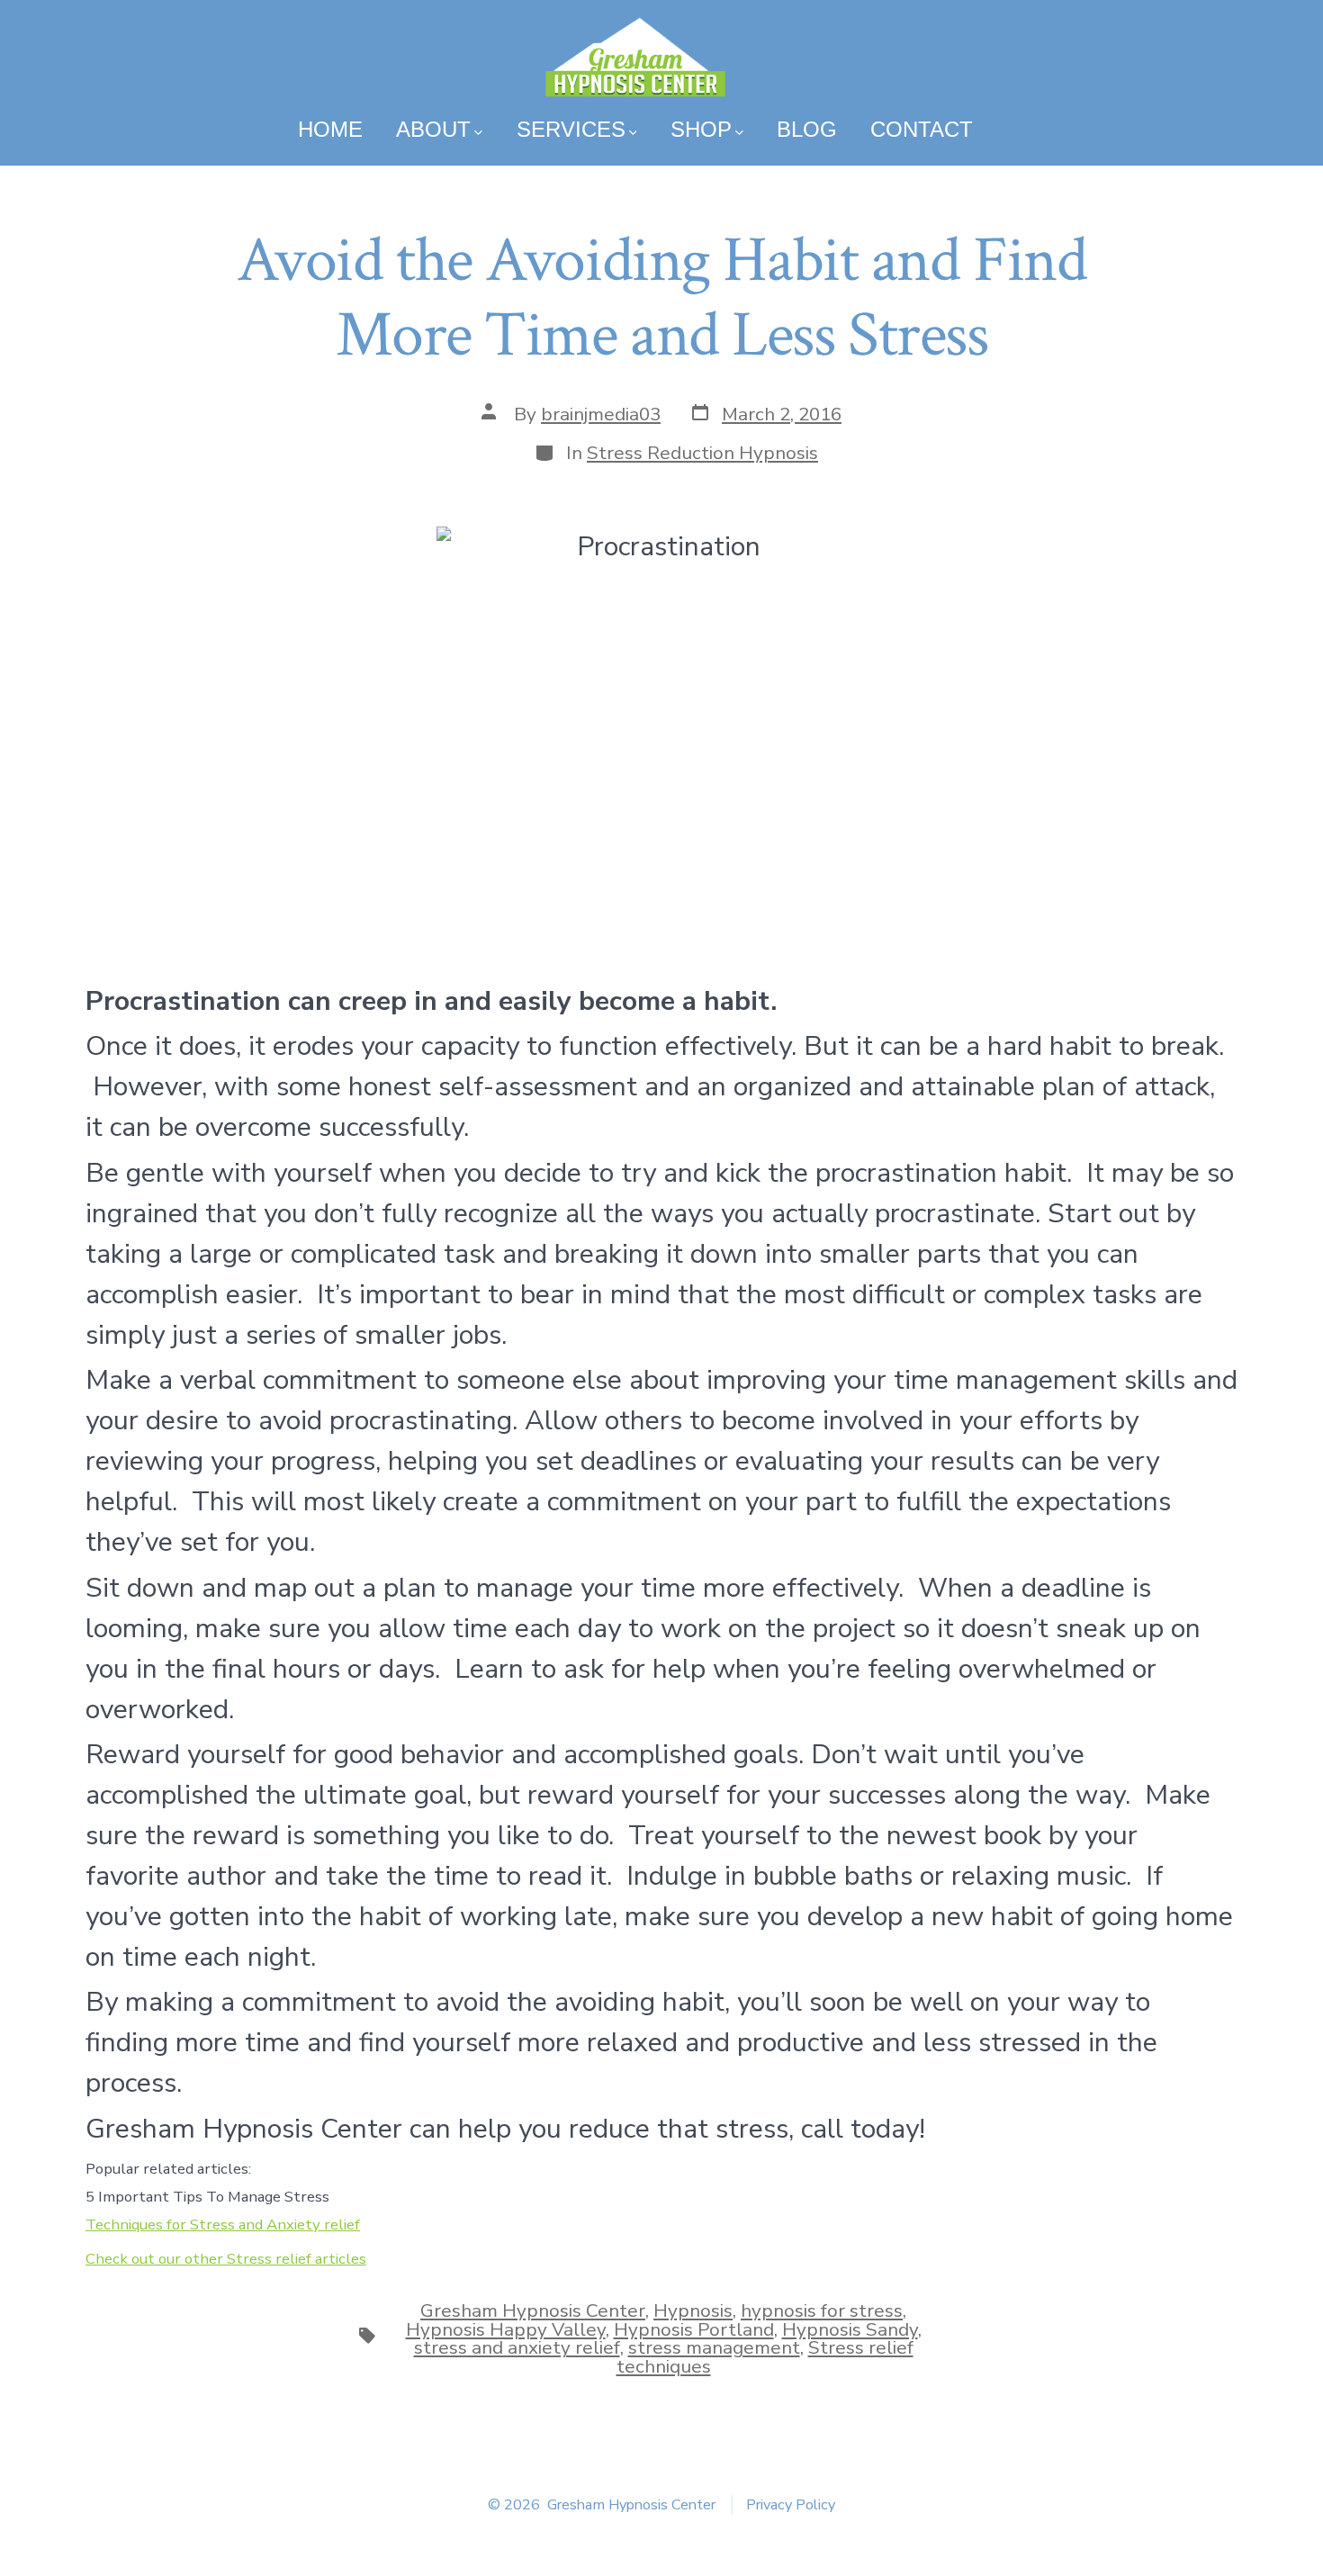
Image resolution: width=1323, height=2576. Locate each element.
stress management (714, 2347)
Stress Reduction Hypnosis (702, 453)
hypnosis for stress (822, 2310)
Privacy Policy (791, 2505)
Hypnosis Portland (694, 2329)
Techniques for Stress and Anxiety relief (223, 2225)
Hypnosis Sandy (850, 2329)
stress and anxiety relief (517, 2347)
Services (571, 129)
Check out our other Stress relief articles (226, 2259)
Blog (807, 129)
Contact (922, 129)
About (433, 129)
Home (330, 129)
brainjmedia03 (601, 414)
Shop (701, 129)
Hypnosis (693, 2310)
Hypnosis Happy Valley (506, 2329)
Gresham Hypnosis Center (533, 2310)
